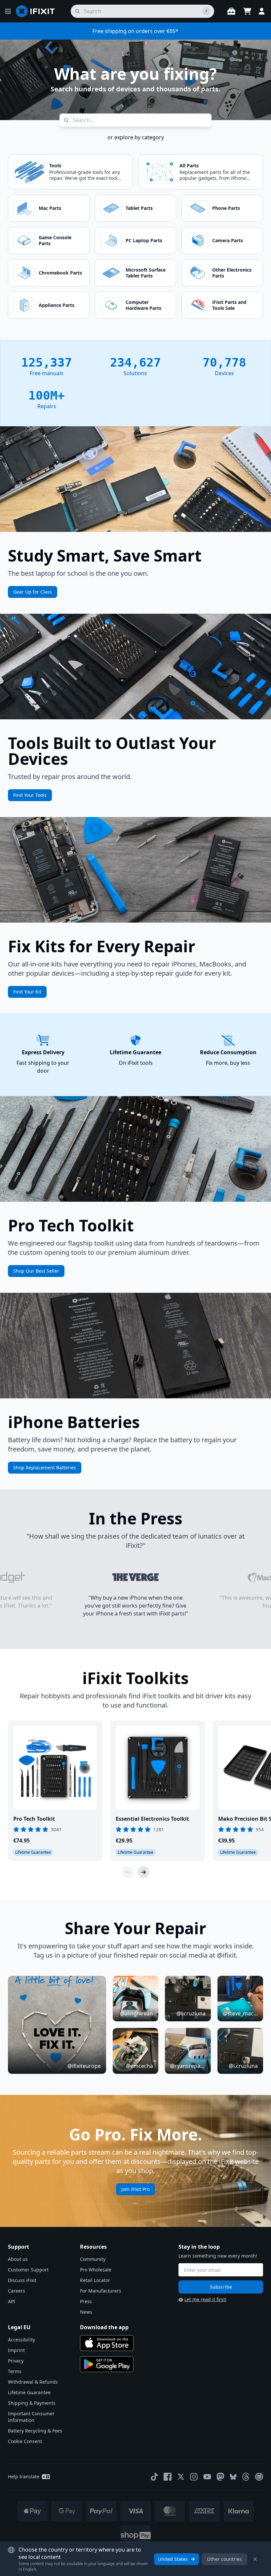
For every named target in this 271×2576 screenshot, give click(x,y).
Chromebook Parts (60, 273)
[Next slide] (143, 1872)
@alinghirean (136, 2013)
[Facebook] (168, 2477)
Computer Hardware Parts (143, 305)
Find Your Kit (27, 992)
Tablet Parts (139, 208)
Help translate (24, 2477)
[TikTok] (154, 2477)
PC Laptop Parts (144, 240)
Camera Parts (228, 240)
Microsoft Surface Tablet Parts (146, 273)
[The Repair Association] (259, 2477)
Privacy (16, 2361)
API (12, 2301)
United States (173, 2559)
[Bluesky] (233, 2477)
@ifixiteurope (84, 2066)
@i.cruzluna (191, 2013)
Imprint (16, 2350)
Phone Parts (226, 208)
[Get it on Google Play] (107, 2364)
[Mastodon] (220, 2477)
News (86, 2312)
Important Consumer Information (31, 2417)
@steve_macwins (240, 2013)
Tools (55, 165)
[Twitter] (181, 2477)
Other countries (224, 2559)
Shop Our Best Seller (36, 1271)
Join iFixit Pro (135, 2189)
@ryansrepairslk (188, 2066)
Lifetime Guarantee (29, 2392)
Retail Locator (95, 2280)
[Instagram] (194, 2477)
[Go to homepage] (38, 11)
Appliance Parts (57, 305)
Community (93, 2259)
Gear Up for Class (33, 592)
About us (18, 2259)
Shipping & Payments (32, 2403)
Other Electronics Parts (232, 273)
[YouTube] (207, 2477)
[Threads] (246, 2477)
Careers (17, 2291)
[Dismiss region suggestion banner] (255, 2559)
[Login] (262, 11)
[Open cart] (247, 11)
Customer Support (28, 2270)
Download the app (104, 2327)
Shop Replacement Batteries (45, 1467)
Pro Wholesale (96, 2270)
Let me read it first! (205, 2299)
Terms (15, 2371)
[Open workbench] (231, 11)
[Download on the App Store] (107, 2343)
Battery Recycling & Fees (35, 2431)
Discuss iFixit (22, 2280)
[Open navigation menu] (8, 11)
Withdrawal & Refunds (33, 2382)
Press (86, 2301)
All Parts (189, 165)
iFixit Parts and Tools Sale (229, 305)
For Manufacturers (101, 2291)
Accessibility (21, 2340)
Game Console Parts (55, 240)
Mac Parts (50, 208)
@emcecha (139, 2066)
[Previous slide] (128, 1872)
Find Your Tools (30, 795)
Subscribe (221, 2287)
